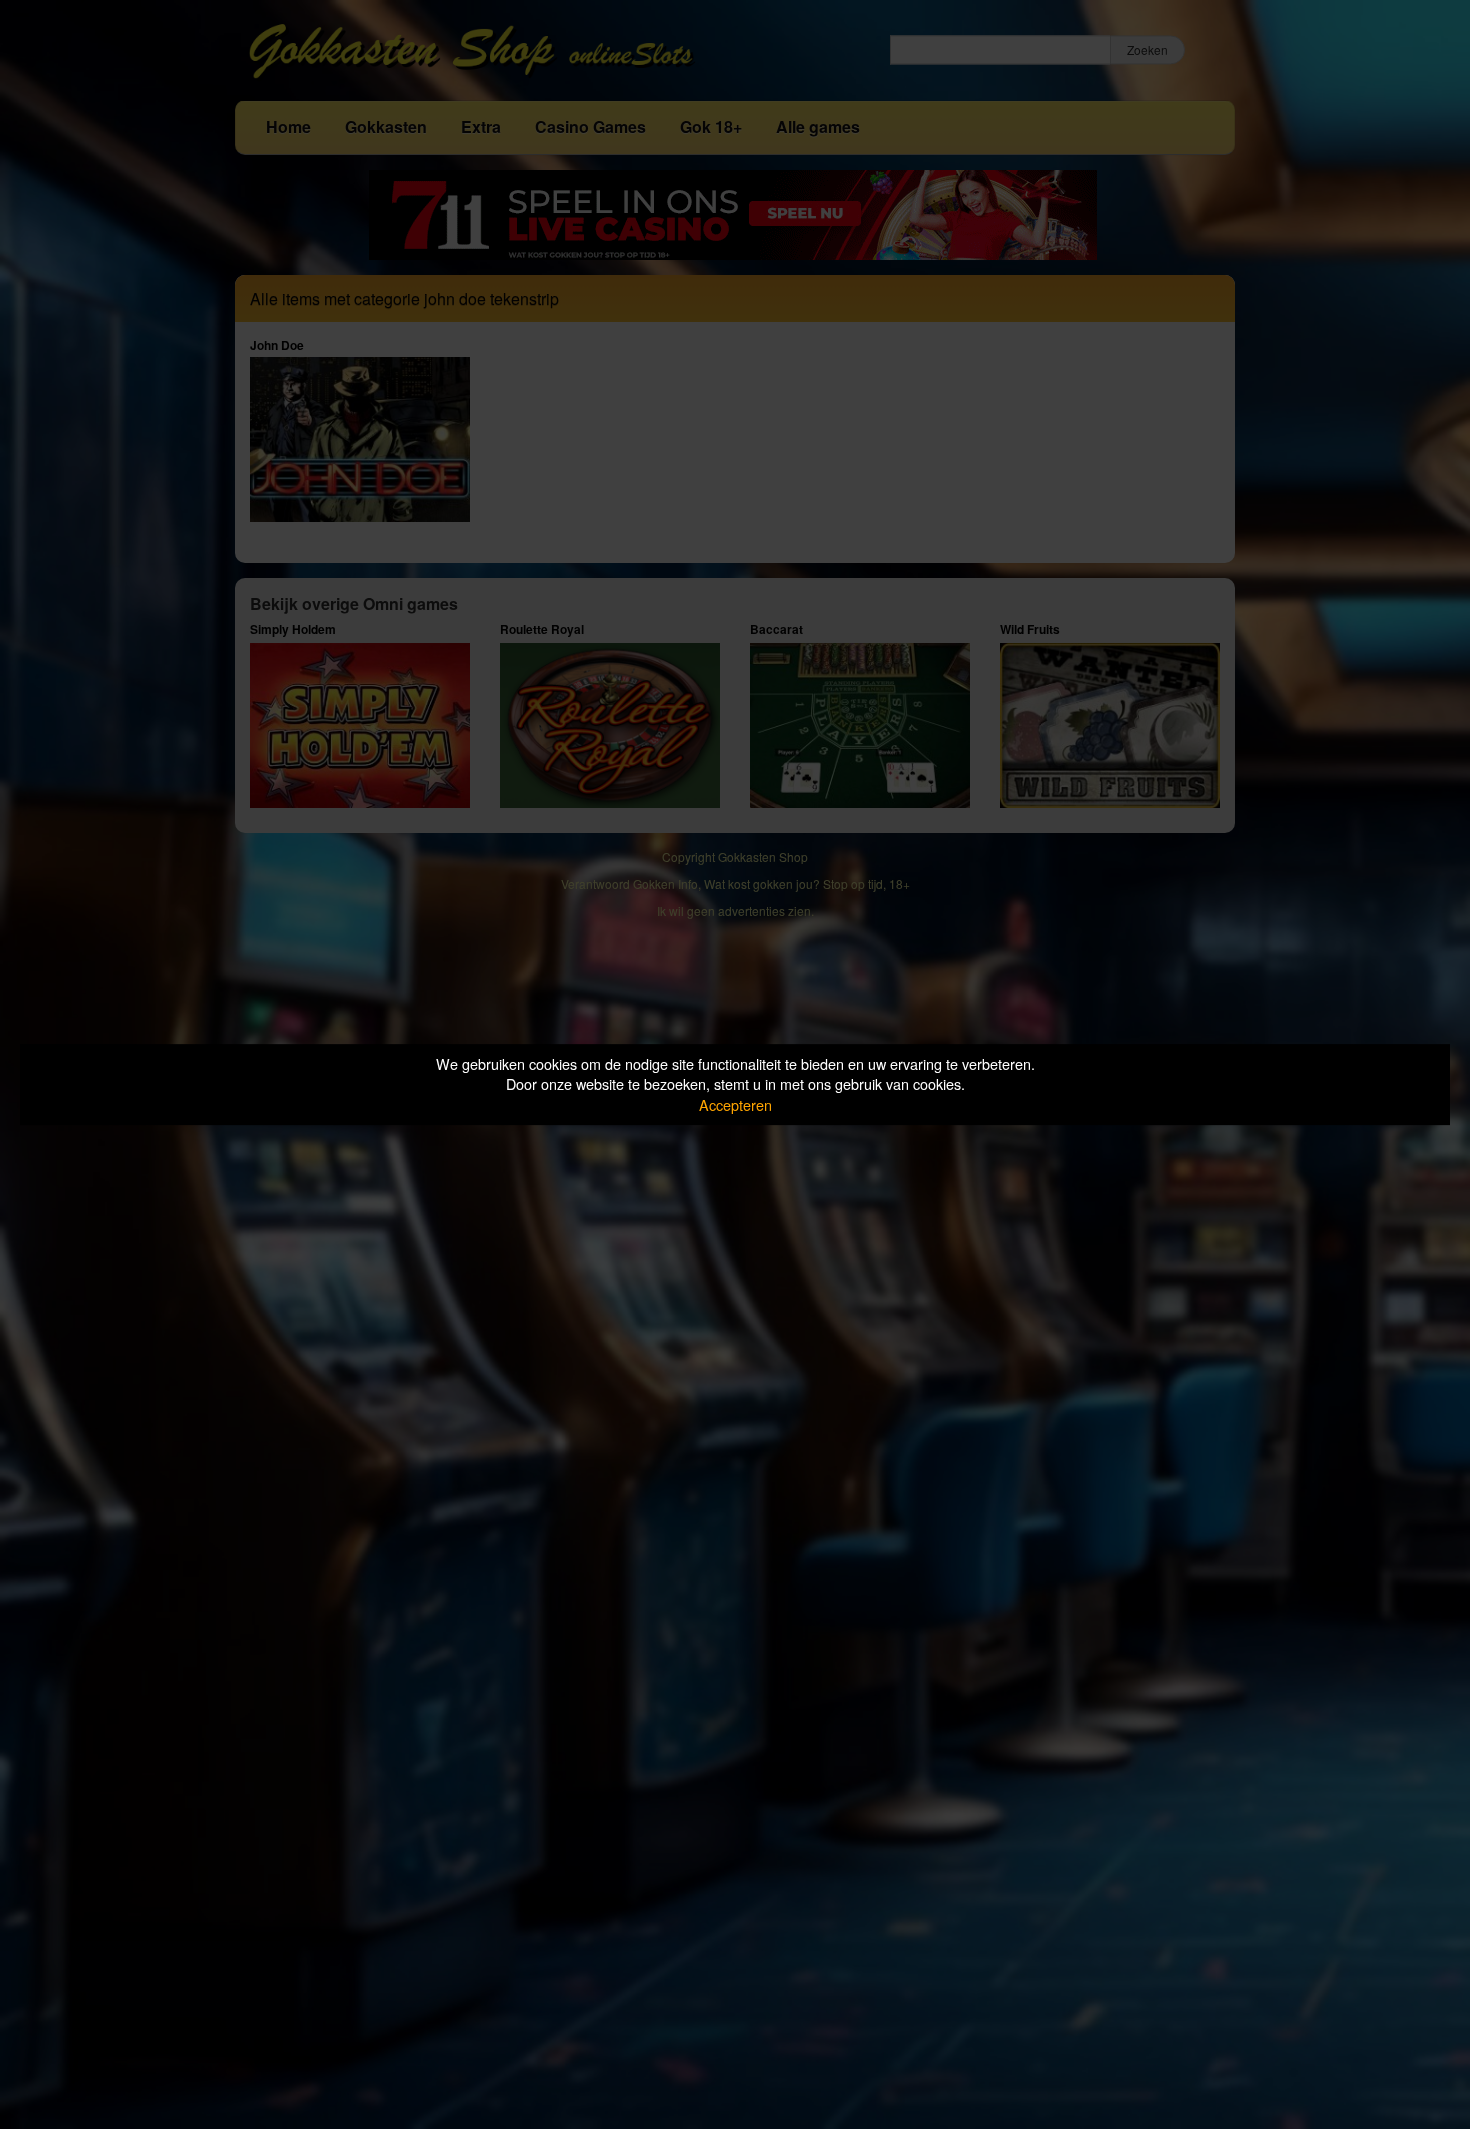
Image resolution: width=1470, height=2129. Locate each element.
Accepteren (735, 1104)
